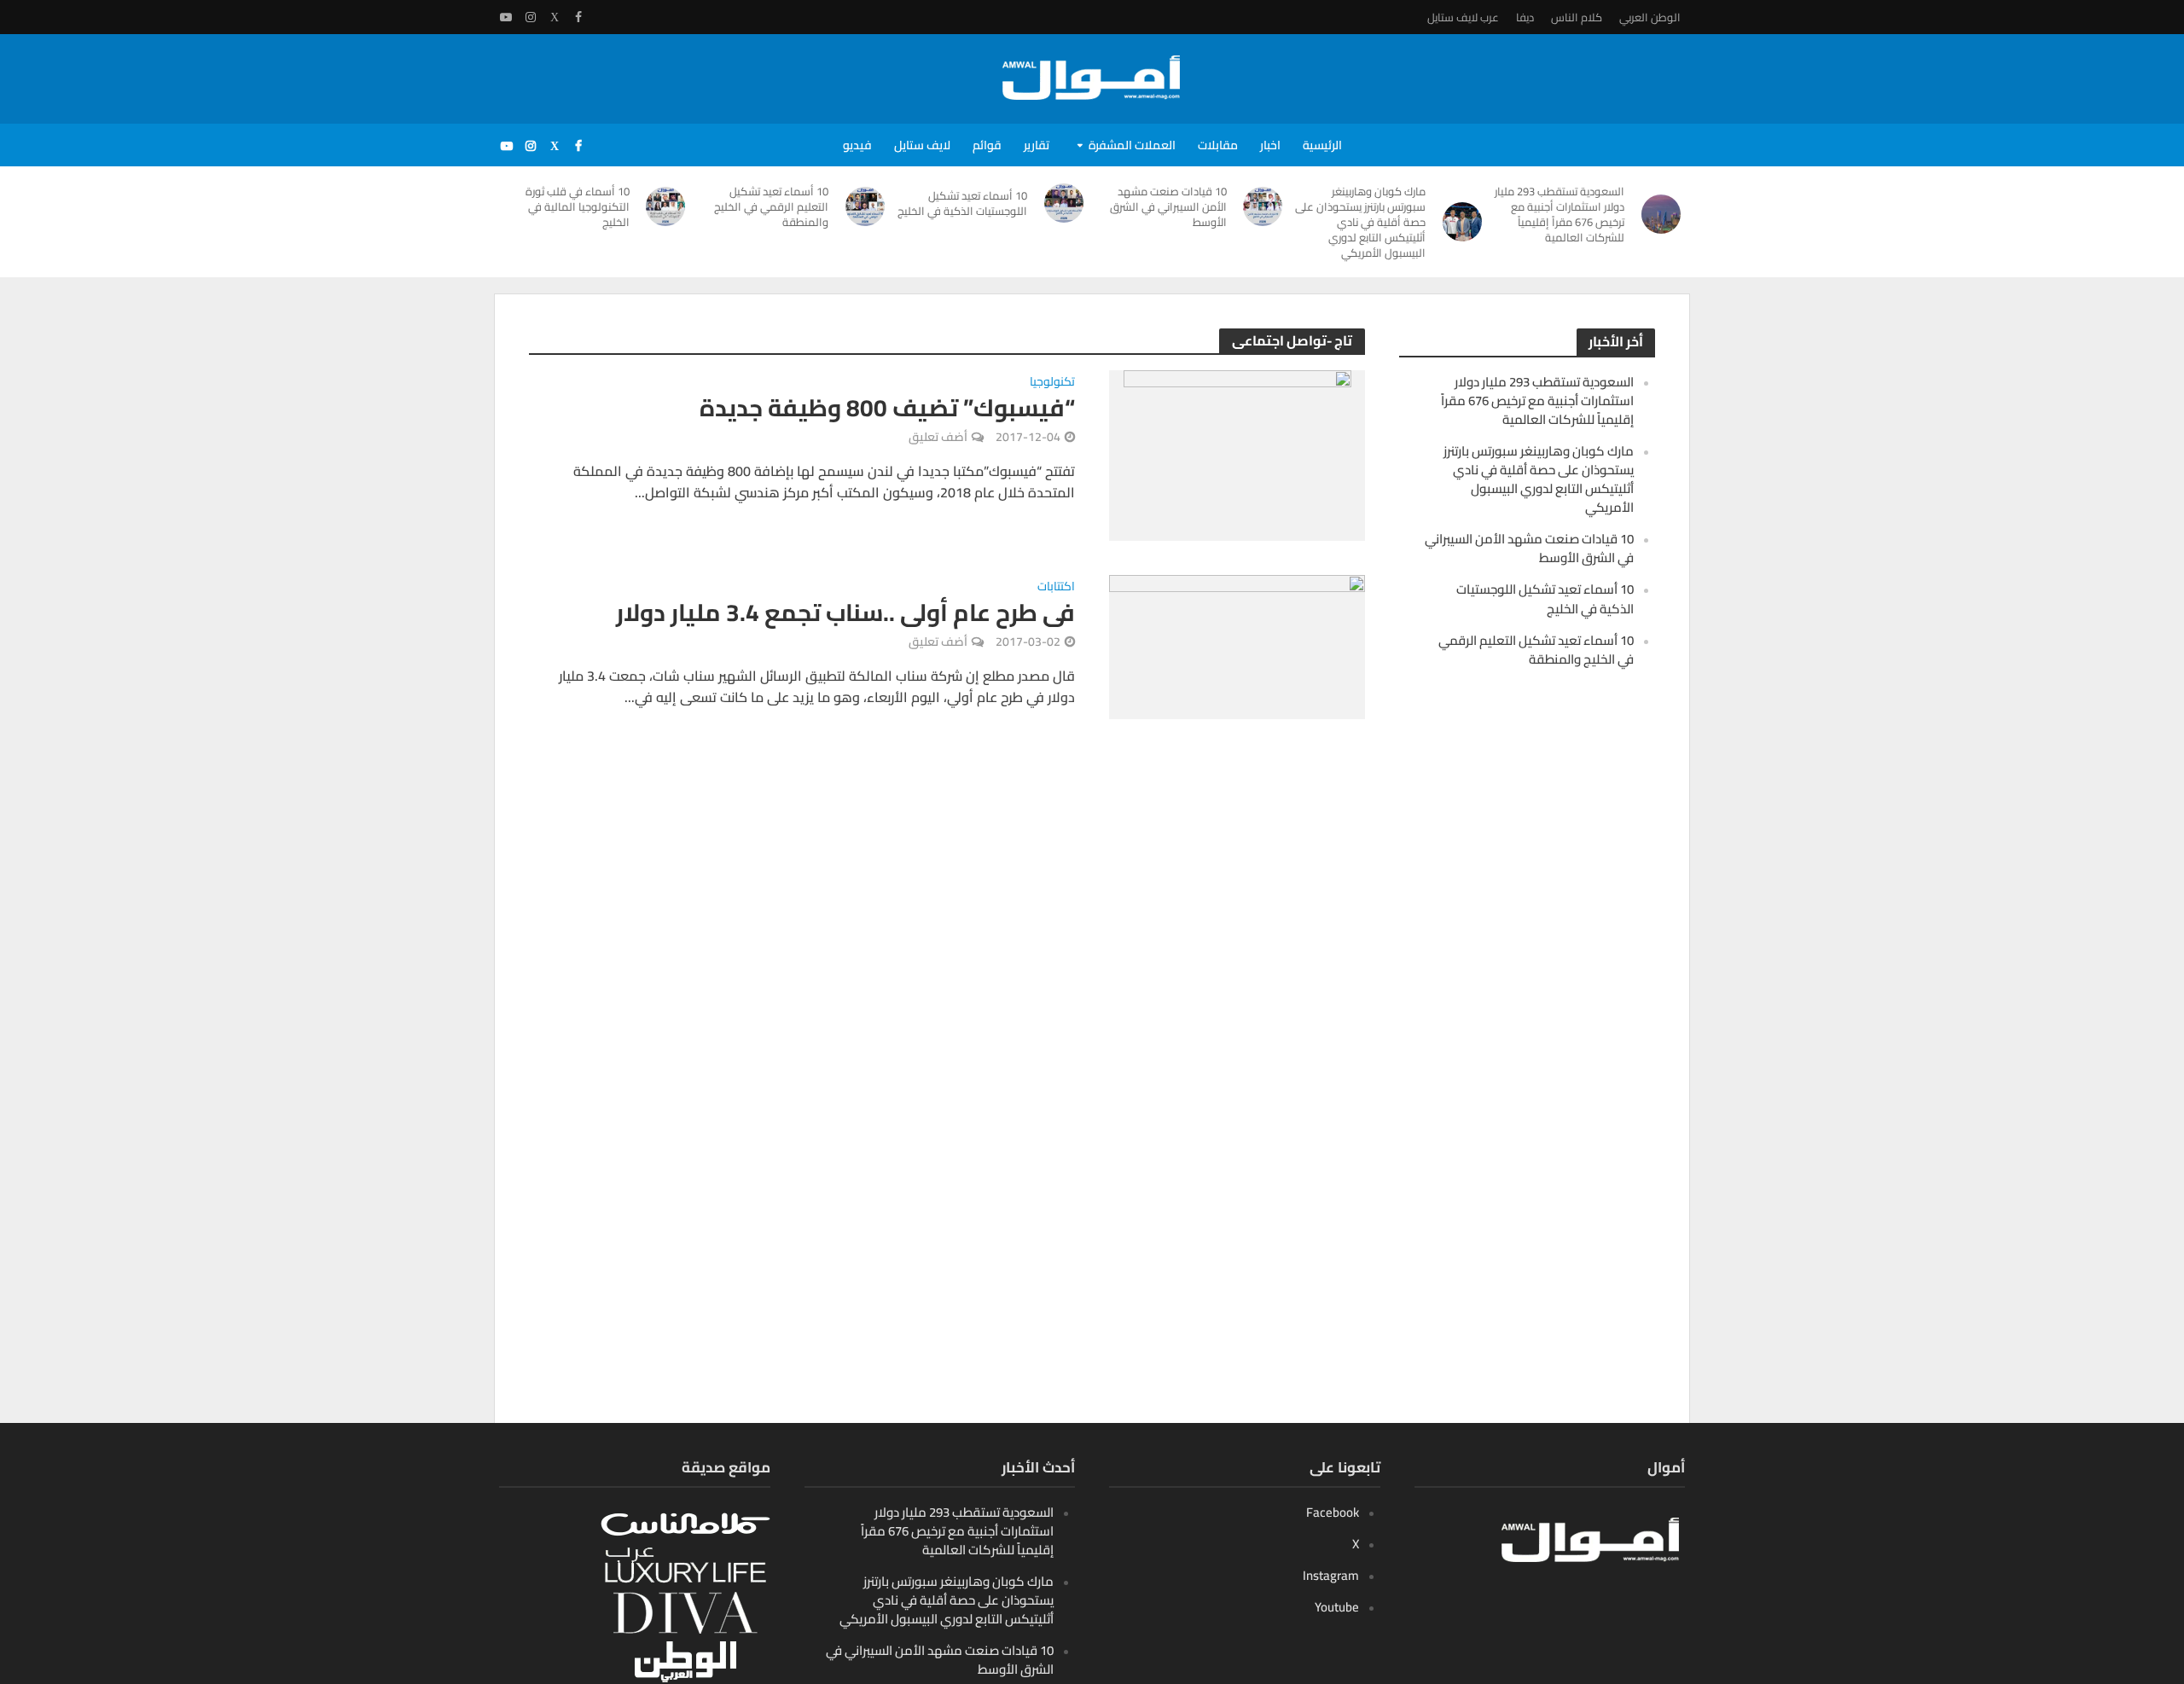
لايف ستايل (922, 145)
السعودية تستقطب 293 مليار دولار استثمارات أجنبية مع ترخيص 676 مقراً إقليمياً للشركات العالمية (1560, 214)
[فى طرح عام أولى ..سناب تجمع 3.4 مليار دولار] (1237, 646)
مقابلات (1218, 145)
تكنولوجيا (1052, 383)
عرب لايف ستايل (1463, 17)
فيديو (857, 145)
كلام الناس (1577, 17)
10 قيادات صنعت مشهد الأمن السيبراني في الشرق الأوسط (1168, 206)
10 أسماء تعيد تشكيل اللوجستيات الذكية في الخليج (962, 203)
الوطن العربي (1650, 17)
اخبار (1270, 145)
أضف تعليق (938, 437)
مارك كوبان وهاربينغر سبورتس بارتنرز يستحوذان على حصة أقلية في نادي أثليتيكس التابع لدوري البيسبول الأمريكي (1360, 222)
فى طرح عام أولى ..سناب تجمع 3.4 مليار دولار (845, 613)
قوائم (987, 145)
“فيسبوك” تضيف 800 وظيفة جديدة (887, 408)
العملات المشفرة (1132, 145)
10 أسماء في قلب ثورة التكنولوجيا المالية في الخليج (578, 206)
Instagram (1331, 1575)
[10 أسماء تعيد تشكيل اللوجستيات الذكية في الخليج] (1064, 203)
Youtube (1337, 1607)
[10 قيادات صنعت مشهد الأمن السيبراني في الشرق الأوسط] (1263, 206)
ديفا (1525, 17)
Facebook (1333, 1512)
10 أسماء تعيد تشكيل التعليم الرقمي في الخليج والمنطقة (771, 206)
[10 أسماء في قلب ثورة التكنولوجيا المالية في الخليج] (666, 206)
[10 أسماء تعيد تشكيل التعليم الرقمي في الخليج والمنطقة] (865, 206)
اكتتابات (1056, 588)
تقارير (1037, 145)
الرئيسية (1322, 145)
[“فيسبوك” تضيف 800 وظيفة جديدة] (1237, 454)
